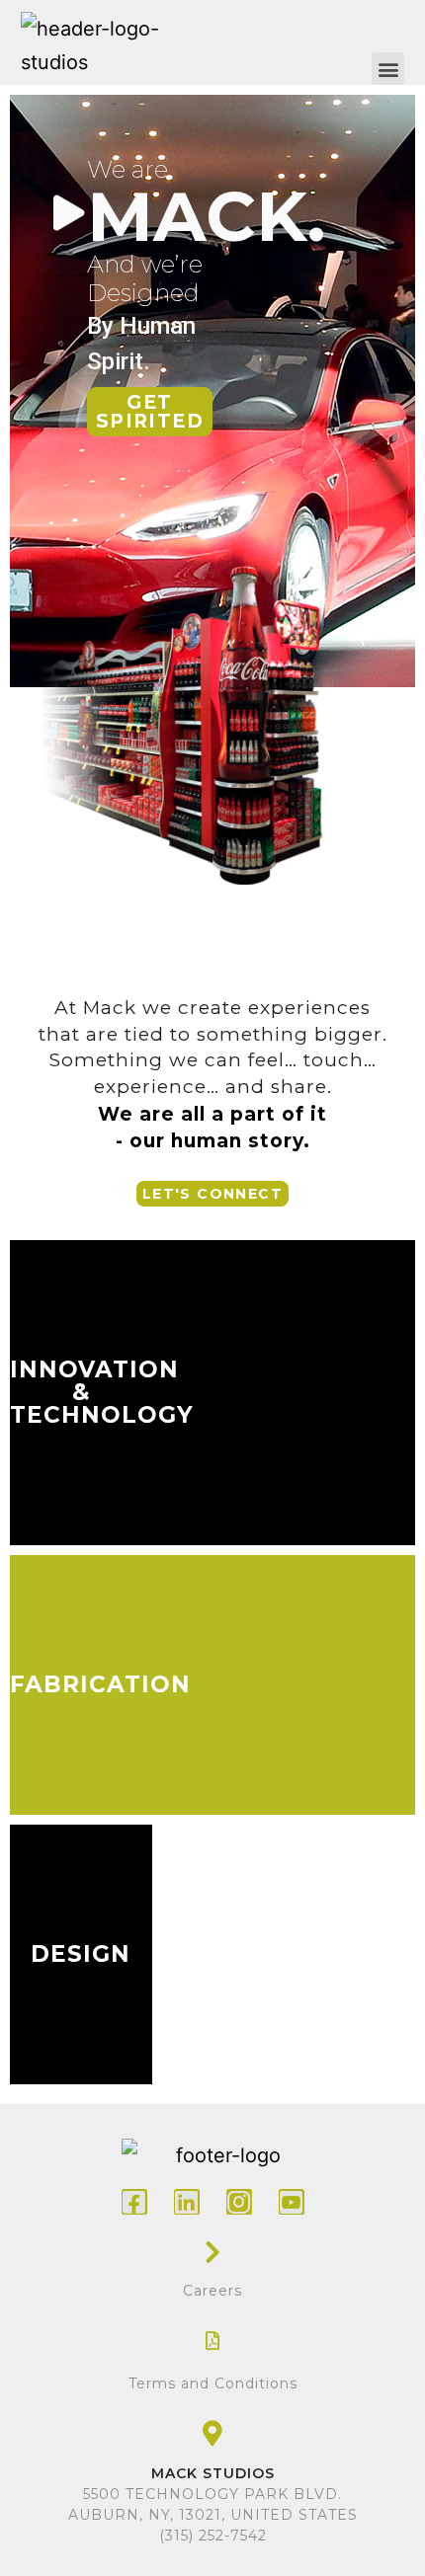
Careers (212, 2291)
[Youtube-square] (292, 2202)
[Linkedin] (187, 2202)
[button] (388, 69)
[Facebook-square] (134, 2202)
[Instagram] (239, 2202)
